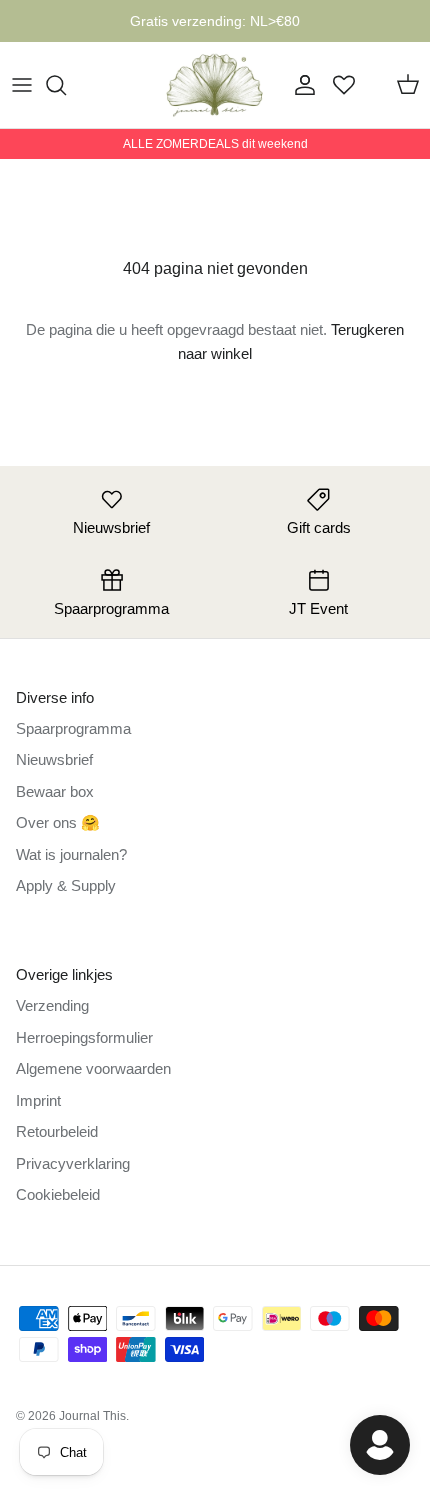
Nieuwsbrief (54, 759)
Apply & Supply (66, 885)
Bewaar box (55, 791)
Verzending (52, 1005)
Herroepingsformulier (84, 1037)
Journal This (92, 1416)
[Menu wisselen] (22, 85)
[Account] (300, 85)
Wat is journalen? (71, 854)
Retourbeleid (57, 1131)
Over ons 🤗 (58, 822)
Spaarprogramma (73, 728)
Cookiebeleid (58, 1194)
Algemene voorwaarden (93, 1068)
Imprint (38, 1100)
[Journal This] (215, 85)
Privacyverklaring (73, 1163)
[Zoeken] (66, 85)
